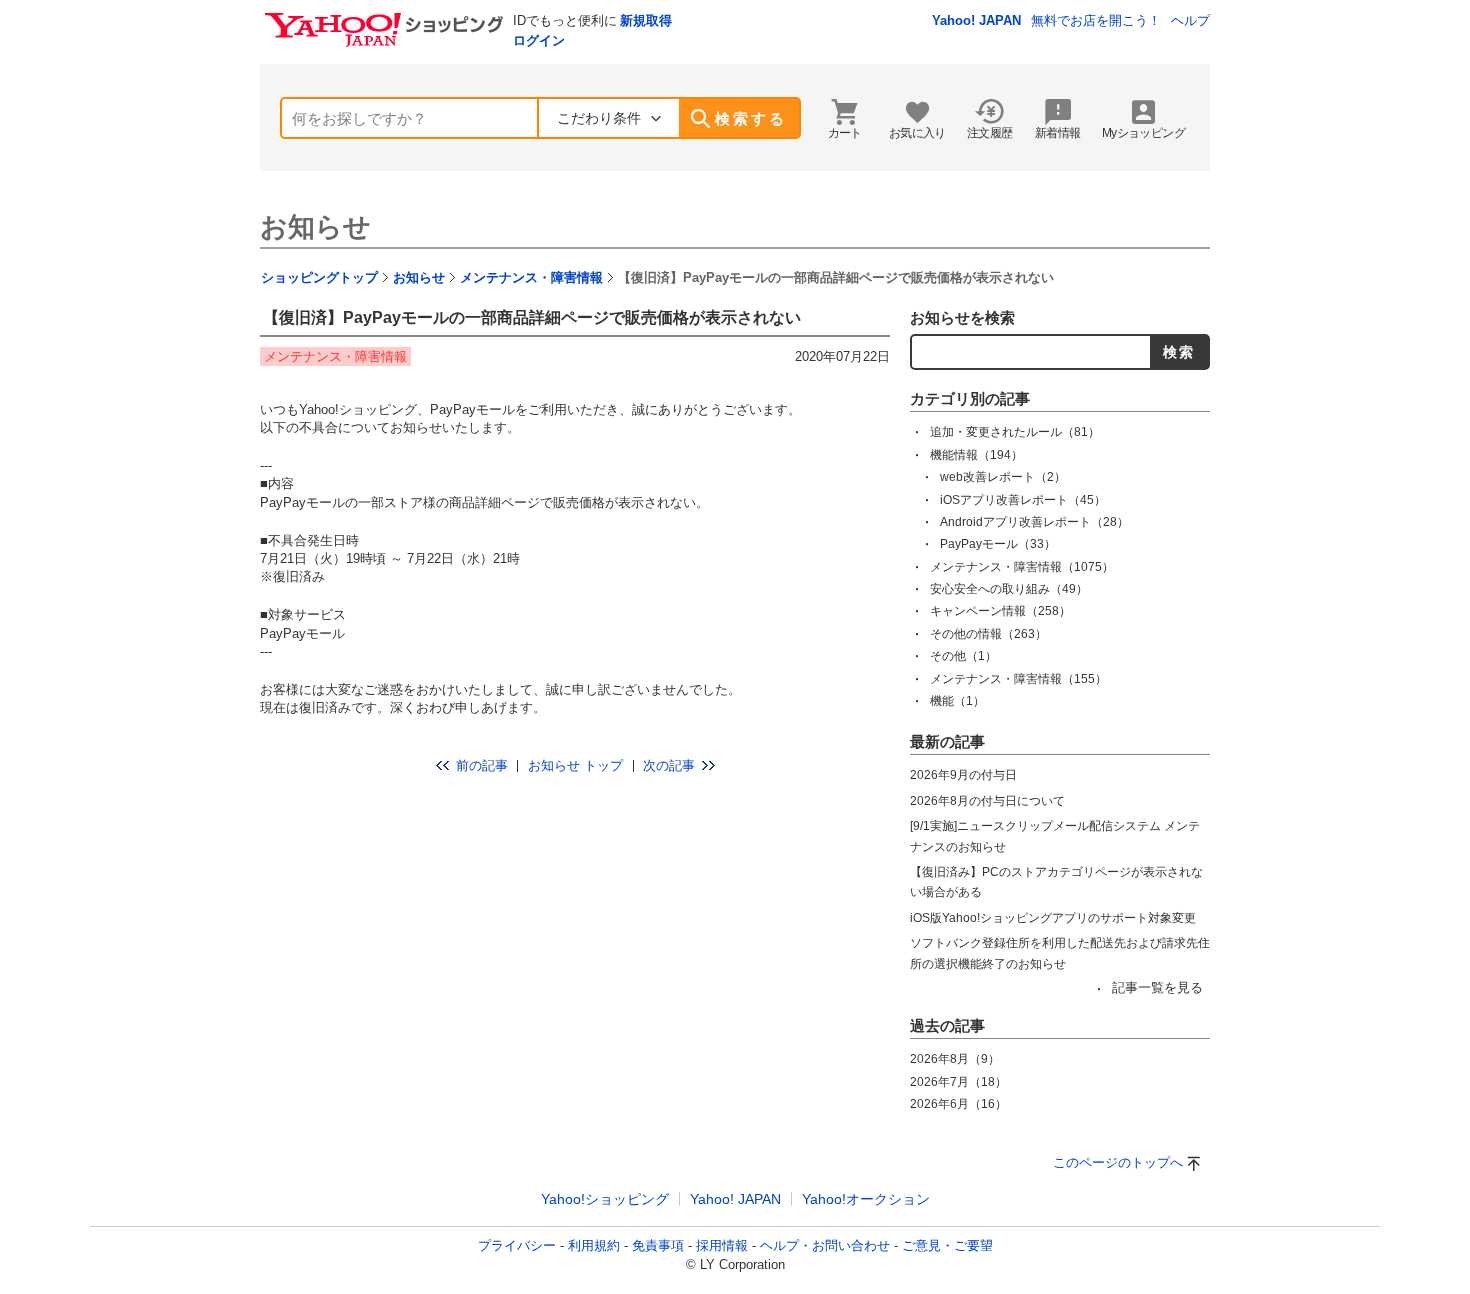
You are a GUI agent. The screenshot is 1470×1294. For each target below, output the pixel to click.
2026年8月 (955, 1059)
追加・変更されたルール (1015, 432)
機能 (957, 701)
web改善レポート (1003, 477)
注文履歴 (990, 133)
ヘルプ (1190, 20)
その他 (963, 656)
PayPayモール (998, 544)
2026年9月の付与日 (963, 775)
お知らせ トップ (575, 765)
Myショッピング (1143, 133)
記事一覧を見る (1157, 987)
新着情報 (1058, 133)
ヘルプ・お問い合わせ (825, 1245)
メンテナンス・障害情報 (531, 277)
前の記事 (482, 765)
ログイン (539, 40)
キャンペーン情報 (1000, 611)
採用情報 (722, 1245)
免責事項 (658, 1245)
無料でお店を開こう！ (1096, 20)
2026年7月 (958, 1082)
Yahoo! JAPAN (976, 20)
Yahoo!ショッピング (605, 1199)
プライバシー (517, 1245)
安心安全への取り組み (1009, 589)
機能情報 (976, 455)
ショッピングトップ (319, 277)
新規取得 (646, 20)
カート (845, 133)
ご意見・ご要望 (947, 1245)
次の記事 (669, 765)
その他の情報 (988, 634)
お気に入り (917, 133)
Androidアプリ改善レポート (1034, 522)
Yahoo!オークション (866, 1199)
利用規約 (594, 1245)
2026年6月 (958, 1104)
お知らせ (315, 227)
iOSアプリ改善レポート (1023, 500)
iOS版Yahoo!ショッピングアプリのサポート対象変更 (1053, 918)
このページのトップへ (1118, 1162)
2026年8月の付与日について (987, 801)
